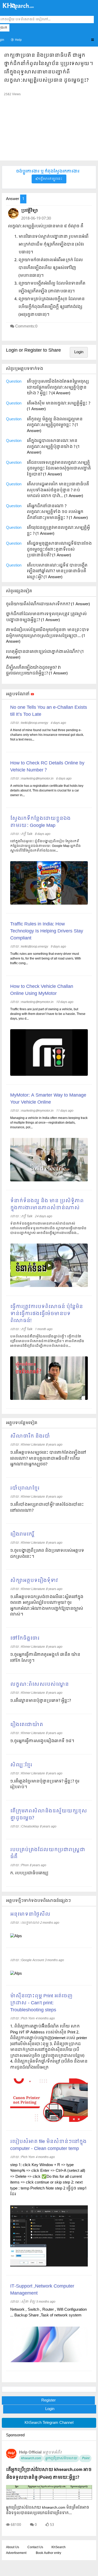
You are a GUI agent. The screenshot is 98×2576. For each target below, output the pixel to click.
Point (85, 2458)
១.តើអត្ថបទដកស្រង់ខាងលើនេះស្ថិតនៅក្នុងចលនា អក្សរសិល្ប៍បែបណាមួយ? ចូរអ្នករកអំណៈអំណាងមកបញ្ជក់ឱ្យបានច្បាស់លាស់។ (47, 1606)
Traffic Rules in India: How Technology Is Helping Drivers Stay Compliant (47, 931)
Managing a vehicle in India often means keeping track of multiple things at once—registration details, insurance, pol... (49, 1123)
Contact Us (35, 2547)
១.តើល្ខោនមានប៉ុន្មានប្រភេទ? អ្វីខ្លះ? (41, 1701)
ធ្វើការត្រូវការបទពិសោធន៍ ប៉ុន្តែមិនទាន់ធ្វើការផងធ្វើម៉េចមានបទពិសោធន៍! (47, 1314)
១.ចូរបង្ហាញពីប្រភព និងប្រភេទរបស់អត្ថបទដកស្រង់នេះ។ (47, 1554)
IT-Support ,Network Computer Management (42, 2290)
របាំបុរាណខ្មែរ (25, 1488)
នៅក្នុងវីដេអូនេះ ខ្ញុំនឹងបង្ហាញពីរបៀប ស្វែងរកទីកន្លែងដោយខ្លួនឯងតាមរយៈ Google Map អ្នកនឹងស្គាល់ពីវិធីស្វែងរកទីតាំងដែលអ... (45, 846)
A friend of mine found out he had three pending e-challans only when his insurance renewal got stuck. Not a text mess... (47, 735)
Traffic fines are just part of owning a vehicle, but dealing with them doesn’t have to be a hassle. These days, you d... (48, 1014)
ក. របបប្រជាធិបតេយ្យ (29, 1873)
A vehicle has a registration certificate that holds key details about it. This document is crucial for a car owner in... (47, 791)
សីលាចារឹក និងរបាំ (30, 1436)
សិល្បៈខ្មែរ (21, 1765)
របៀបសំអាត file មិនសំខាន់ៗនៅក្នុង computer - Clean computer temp (48, 2145)
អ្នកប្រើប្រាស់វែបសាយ (61, 2458)
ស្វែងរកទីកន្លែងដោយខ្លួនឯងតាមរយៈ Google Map (40, 822)
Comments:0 (26, 326)
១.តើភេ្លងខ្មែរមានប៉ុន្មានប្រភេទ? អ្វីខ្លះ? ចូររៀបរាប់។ (45, 1784)
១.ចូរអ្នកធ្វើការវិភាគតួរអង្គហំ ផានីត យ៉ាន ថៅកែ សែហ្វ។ (45, 1658)
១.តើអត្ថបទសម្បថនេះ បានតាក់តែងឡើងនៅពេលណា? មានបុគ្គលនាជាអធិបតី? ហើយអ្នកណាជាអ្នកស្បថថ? (48, 1458)
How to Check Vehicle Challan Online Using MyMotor (42, 990)
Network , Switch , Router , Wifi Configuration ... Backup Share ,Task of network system (48, 2313)
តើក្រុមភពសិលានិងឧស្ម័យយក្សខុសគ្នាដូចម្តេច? (49, 1815)
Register (48, 2400)
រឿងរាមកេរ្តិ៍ (22, 1534)
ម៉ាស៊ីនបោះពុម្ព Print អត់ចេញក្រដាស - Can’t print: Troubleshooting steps (41, 2003)
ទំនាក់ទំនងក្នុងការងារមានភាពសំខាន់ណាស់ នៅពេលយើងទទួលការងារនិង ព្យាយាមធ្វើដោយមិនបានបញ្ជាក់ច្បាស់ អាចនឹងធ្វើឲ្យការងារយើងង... (48, 1228)
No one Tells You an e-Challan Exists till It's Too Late (49, 711)
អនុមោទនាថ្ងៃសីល (30, 1914)
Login (79, 352)
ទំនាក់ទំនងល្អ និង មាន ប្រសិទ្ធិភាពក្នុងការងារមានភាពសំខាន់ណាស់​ (47, 1205)
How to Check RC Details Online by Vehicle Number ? (47, 767)
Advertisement (16, 2553)
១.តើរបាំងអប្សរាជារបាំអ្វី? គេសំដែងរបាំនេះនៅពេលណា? (47, 1508)
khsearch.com (31, 2458)
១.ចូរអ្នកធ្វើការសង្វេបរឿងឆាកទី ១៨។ (42, 1741)
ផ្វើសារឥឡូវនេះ (51, 179)
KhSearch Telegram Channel (49, 2423)
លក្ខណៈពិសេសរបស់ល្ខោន (39, 1685)
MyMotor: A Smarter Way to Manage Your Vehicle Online (48, 1099)
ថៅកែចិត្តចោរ (25, 1638)
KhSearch (59, 2547)
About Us (13, 2547)
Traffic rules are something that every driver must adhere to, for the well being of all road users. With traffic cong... (46, 959)
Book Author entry (48, 2553)
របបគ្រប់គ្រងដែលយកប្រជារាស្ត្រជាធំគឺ (48, 1853)
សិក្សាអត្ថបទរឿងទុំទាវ (34, 1581)
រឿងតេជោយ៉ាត (27, 1725)
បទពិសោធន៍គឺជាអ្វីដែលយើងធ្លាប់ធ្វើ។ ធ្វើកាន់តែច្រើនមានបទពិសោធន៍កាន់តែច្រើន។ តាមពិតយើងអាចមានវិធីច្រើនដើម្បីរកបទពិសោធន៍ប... (47, 1341)
